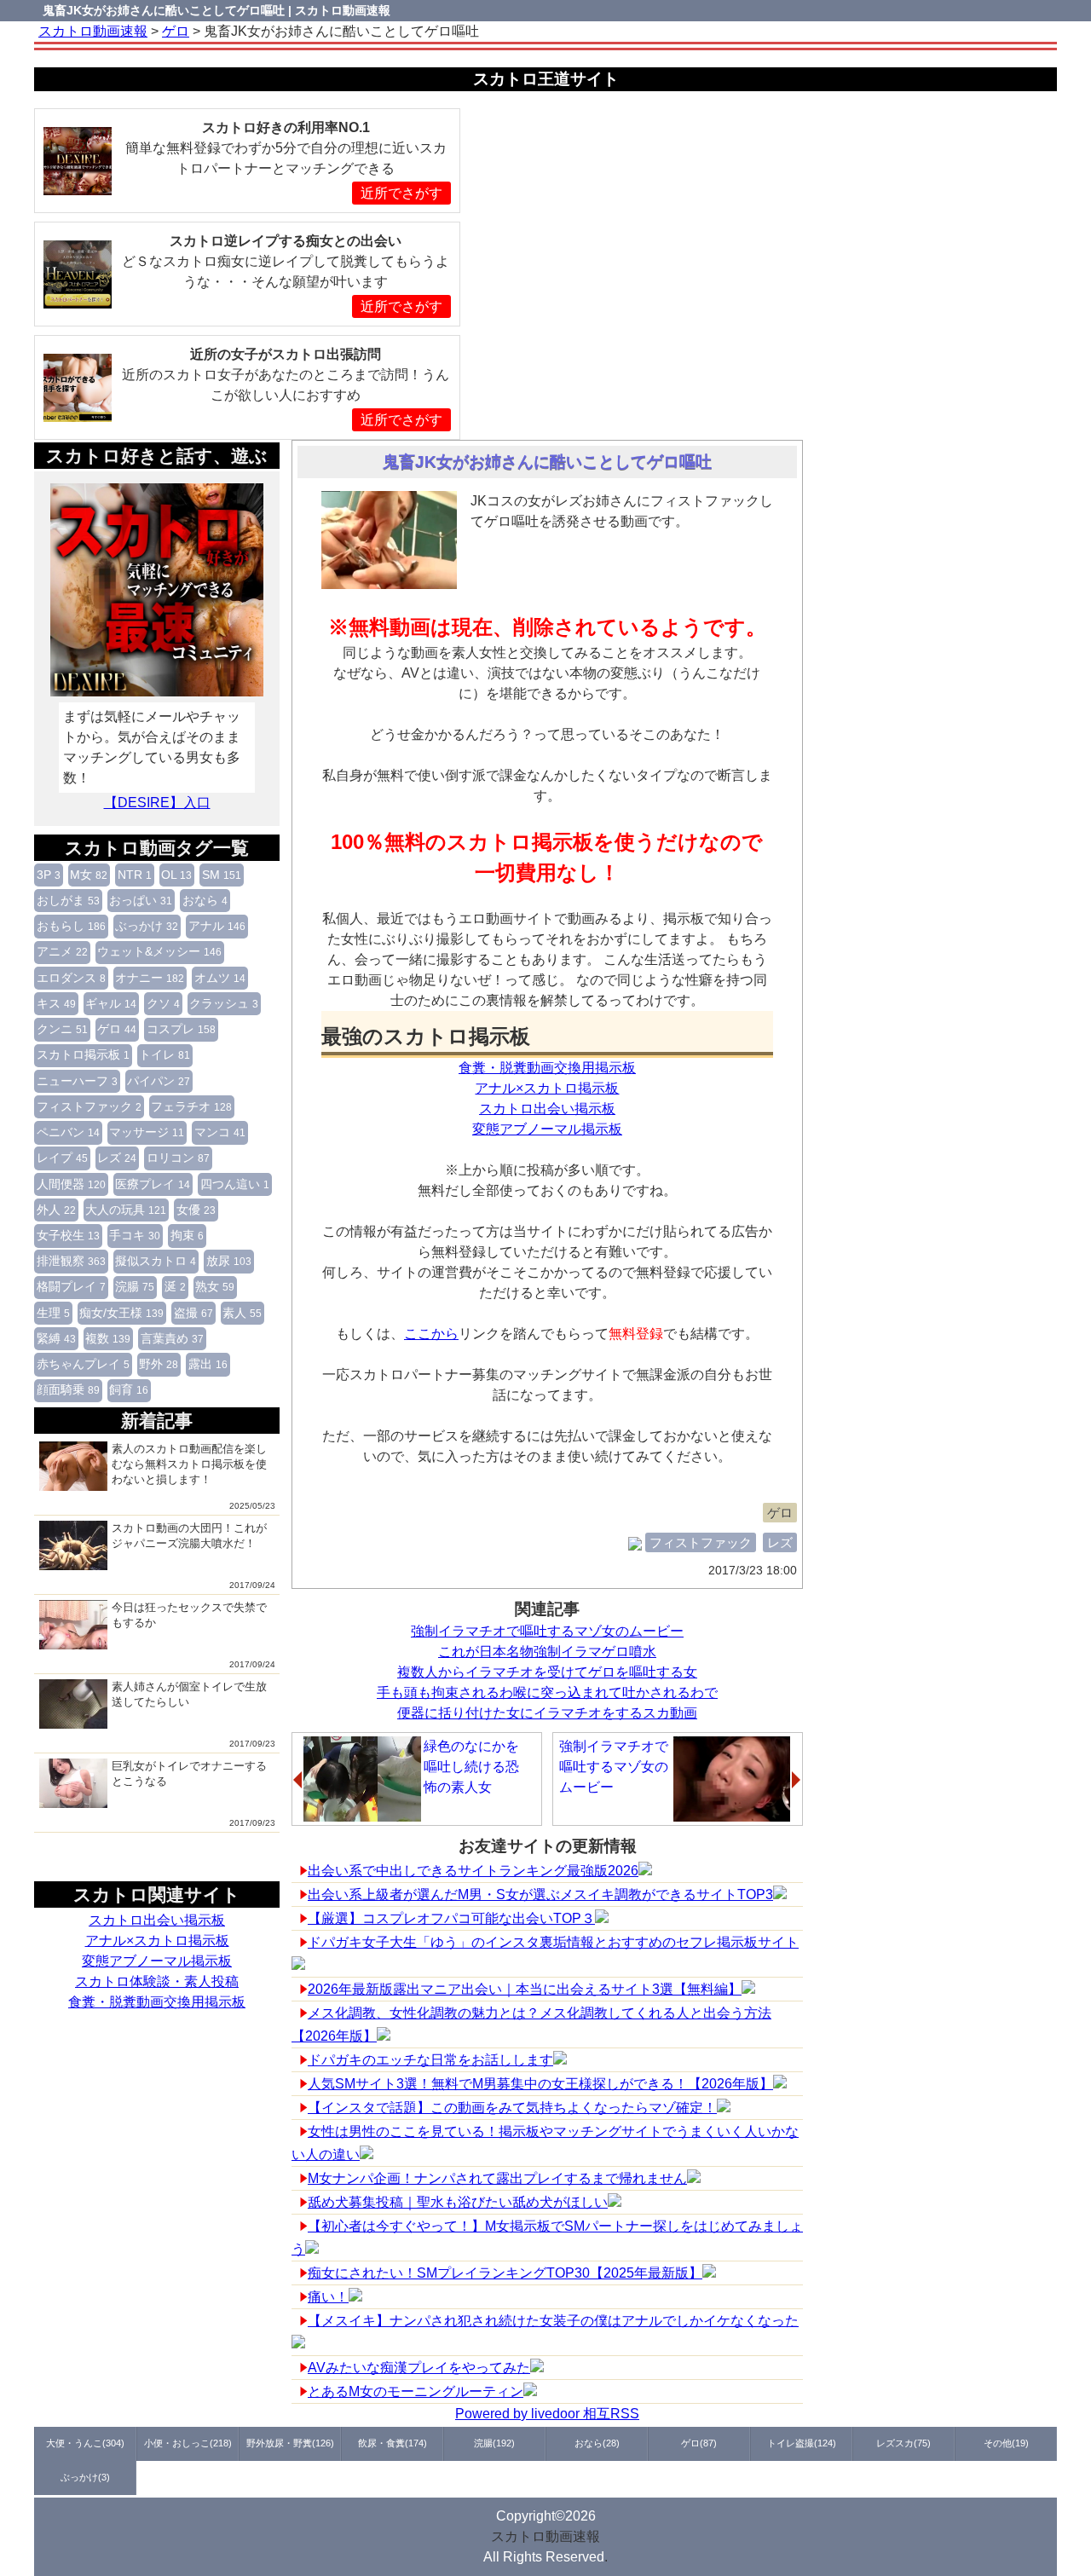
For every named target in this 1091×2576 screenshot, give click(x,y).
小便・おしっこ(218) (188, 2443)
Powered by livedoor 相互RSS (547, 2414)
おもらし (71, 926)
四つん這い (235, 1184)
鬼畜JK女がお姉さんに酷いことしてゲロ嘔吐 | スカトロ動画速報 (216, 10)
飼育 (129, 1389)
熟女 (215, 1286)
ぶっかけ (147, 926)
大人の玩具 (126, 1210)
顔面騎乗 (68, 1389)
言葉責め (172, 1338)
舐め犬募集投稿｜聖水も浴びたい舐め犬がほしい (458, 2202)
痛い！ (328, 2297)
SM (222, 875)
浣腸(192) (494, 2443)
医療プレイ (153, 1184)
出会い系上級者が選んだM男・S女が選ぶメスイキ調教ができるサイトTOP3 (540, 1894)
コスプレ (181, 1029)
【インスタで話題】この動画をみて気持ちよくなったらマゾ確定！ (512, 2108)
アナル (217, 926)
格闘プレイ (71, 1286)
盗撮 (193, 1313)
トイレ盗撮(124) (802, 2443)
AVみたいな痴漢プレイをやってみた (419, 2368)
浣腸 (135, 1286)
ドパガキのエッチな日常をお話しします (430, 2060)
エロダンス (71, 978)
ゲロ (117, 1029)
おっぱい (141, 900)
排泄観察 (71, 1261)
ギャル (111, 1003)
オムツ (220, 978)
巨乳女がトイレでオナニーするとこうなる (189, 1773)
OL (176, 875)
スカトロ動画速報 (545, 2536)
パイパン (159, 1081)
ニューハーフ (77, 1081)
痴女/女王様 (121, 1313)
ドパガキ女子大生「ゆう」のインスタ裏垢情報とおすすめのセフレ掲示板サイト (553, 1942)
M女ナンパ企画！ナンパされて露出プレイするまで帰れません (497, 2178)
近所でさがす (401, 193)
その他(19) (1006, 2443)
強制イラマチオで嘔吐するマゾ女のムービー (547, 1631)
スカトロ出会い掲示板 (157, 1920)
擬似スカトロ (156, 1261)
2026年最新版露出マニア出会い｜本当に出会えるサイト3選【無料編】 (525, 1989)
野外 (159, 1364)
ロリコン (178, 1158)
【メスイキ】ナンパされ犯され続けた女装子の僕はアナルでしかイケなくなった (553, 2321)
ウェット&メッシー (159, 951)
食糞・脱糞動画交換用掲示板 (157, 2002)
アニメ (62, 951)
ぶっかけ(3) (85, 2477)
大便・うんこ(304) (85, 2443)
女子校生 (68, 1235)
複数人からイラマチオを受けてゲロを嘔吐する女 (547, 1672)
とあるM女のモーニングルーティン (416, 2391)
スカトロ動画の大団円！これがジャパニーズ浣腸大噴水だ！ (189, 1536)
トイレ (165, 1054)
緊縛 (56, 1338)
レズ (117, 1158)
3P (49, 875)
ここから (431, 1334)
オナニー (150, 978)
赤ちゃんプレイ (83, 1364)
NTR (135, 875)
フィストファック (89, 1106)
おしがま (68, 900)
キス (56, 1003)
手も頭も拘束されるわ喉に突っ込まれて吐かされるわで (547, 1692)
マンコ (220, 1132)
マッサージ (147, 1132)
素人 (242, 1313)
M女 (89, 875)
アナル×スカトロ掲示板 (157, 1941)
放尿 (229, 1261)
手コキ (135, 1235)
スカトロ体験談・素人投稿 (157, 1981)
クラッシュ (224, 1003)
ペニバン (68, 1132)
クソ (163, 1003)
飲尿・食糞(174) (393, 2443)
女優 (196, 1210)
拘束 (187, 1235)
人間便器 (71, 1184)
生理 (53, 1313)
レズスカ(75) (903, 2443)
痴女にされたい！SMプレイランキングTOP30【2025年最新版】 (505, 2273)
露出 (208, 1364)
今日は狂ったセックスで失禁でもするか (189, 1615)
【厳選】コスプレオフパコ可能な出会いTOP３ (451, 1918)
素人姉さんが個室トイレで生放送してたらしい (189, 1694)
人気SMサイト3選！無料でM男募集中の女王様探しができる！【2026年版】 (540, 2084)
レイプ (62, 1158)
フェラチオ (191, 1106)
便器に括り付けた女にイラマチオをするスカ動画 (547, 1713)
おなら (205, 900)
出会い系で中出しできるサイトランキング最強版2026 (473, 1871)
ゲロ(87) (699, 2443)
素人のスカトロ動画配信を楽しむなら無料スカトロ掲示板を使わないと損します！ (189, 1464)
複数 (108, 1338)
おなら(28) (597, 2443)
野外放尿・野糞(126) (290, 2443)
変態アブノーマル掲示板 (157, 1961)
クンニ (62, 1029)
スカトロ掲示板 (83, 1054)
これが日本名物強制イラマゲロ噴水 (547, 1652)
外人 (56, 1210)
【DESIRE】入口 (157, 803)
